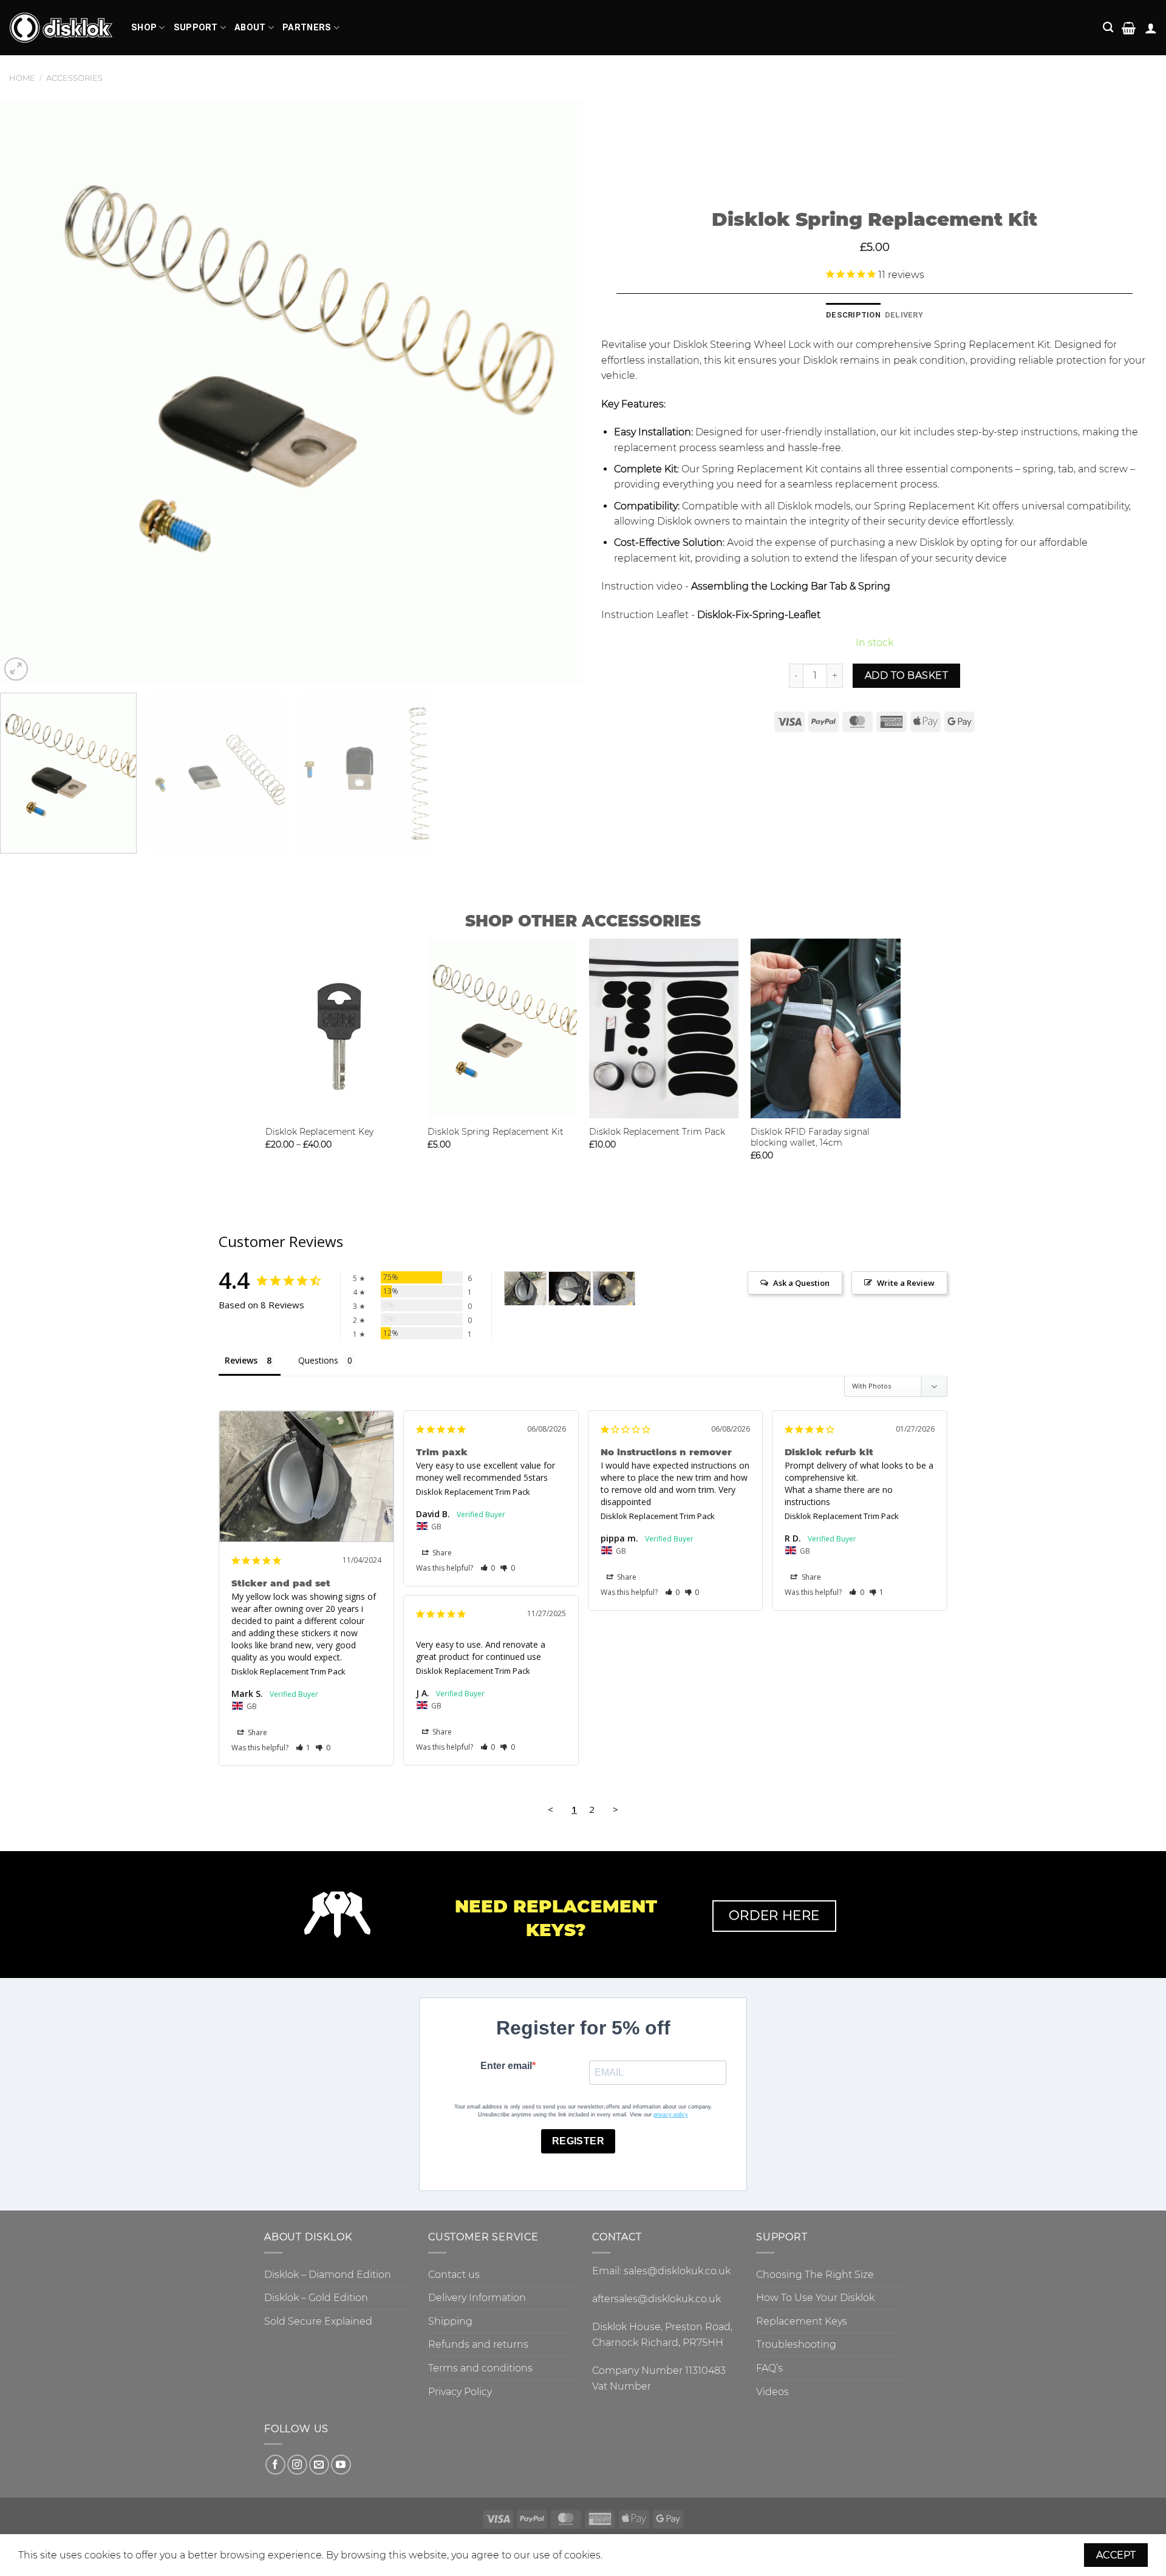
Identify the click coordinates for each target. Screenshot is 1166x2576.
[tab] (853, 315)
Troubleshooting (796, 2344)
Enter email (506, 2066)
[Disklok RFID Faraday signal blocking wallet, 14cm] (826, 1028)
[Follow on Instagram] (297, 2465)
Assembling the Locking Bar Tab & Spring (791, 586)
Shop (144, 28)
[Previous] (27, 392)
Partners (307, 28)
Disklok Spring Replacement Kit (496, 1132)
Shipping (450, 2321)
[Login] (1151, 28)
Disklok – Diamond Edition (328, 2275)
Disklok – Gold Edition (316, 2298)
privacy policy (671, 2115)
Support (196, 28)
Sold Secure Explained (318, 2321)
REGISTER (578, 2141)
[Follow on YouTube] (341, 2465)
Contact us (454, 2275)
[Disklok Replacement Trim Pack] (664, 1028)
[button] (303, 1748)
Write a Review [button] (906, 1283)
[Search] (1108, 28)
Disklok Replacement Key (319, 1132)
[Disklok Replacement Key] (340, 1028)
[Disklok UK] (61, 28)
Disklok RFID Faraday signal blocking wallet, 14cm (810, 1137)
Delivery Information (477, 2298)
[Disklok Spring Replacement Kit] (503, 1028)
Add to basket (906, 675)
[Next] (556, 392)
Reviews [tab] (241, 1360)
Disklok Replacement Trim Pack (657, 1132)
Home (22, 78)
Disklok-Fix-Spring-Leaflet (759, 615)
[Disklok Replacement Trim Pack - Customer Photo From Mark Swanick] (525, 1289)
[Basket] (1129, 28)
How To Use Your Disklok (815, 2298)
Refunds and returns (478, 2344)
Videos (772, 2392)
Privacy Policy (460, 2392)
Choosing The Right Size (815, 2275)
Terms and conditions (480, 2368)
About (250, 28)
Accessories (74, 78)
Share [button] (257, 1732)
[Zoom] (16, 669)
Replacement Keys (802, 2321)
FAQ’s (769, 2368)
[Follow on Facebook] (275, 2465)
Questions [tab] (318, 1360)
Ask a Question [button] (801, 1283)
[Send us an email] (319, 2465)
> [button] (615, 1809)
